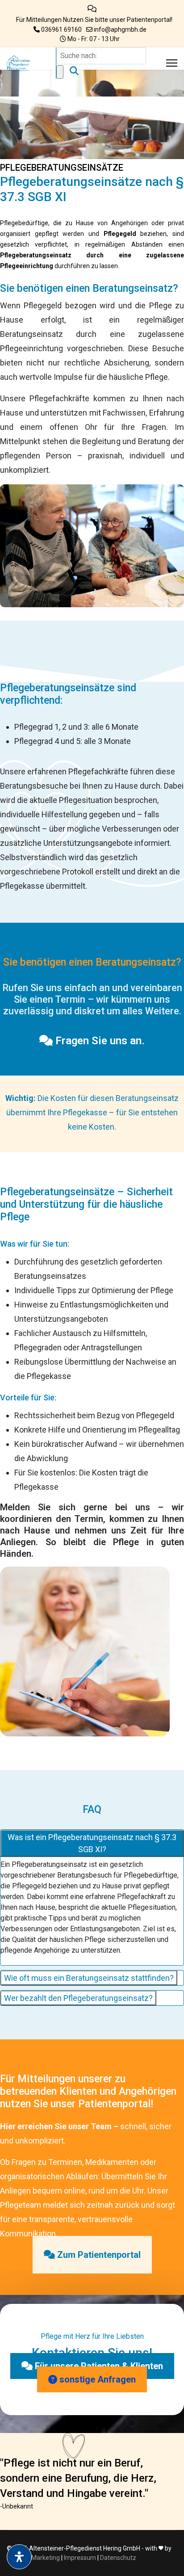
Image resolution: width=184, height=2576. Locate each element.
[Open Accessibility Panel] (19, 2557)
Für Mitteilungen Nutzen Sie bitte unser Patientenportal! (94, 20)
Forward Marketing (33, 2558)
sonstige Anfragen (96, 2379)
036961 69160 (61, 29)
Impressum (80, 2558)
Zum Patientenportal (98, 2255)
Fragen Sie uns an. (99, 1041)
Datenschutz (118, 2558)
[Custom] (92, 9)
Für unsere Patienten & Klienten (98, 2366)
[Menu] (172, 63)
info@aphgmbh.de (120, 29)
